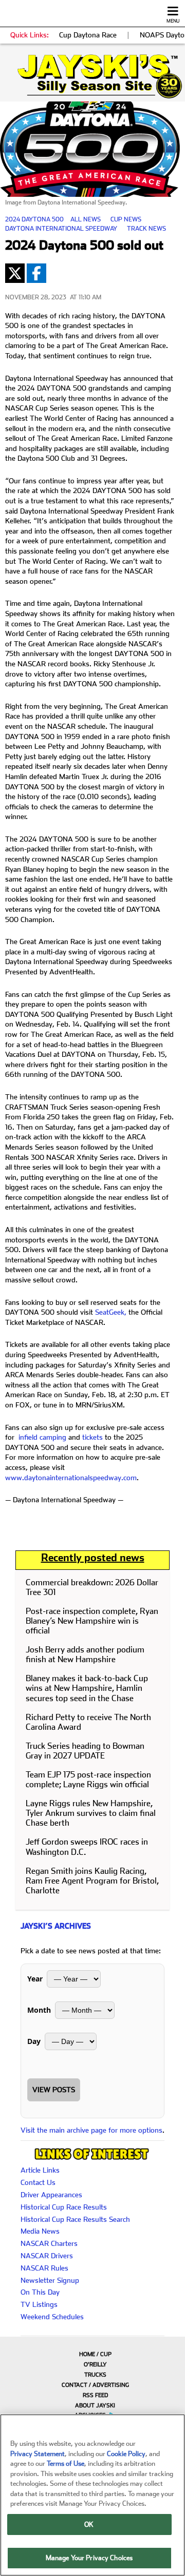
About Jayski (95, 2406)
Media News (40, 2231)
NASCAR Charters (49, 2243)
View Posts (54, 2090)
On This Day (40, 2292)
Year (35, 1979)
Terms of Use (66, 2463)
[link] (92, 76)
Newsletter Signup (50, 2280)
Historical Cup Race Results (64, 2207)
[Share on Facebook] (36, 273)
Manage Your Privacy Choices (89, 2558)
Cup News (126, 219)
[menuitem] (92, 2354)
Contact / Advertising (95, 2385)
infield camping (42, 1437)
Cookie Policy (126, 2454)
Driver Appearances (51, 2195)
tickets (92, 1437)
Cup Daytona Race (88, 35)
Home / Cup (95, 2354)
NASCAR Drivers (47, 2256)
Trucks (95, 2375)
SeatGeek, (111, 1312)
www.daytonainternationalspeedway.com (71, 1478)
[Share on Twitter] (15, 273)
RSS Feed (95, 2395)
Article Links (40, 2170)
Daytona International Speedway (61, 229)
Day (34, 2041)
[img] (92, 76)
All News (86, 219)
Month (39, 2010)
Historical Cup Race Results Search (75, 2219)
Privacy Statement (38, 2454)
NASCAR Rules (44, 2268)
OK (89, 2524)
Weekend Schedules (52, 2317)
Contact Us (38, 2182)
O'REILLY (95, 2365)
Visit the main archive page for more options (91, 2130)
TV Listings (39, 2304)
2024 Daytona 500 (34, 219)
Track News (146, 229)
